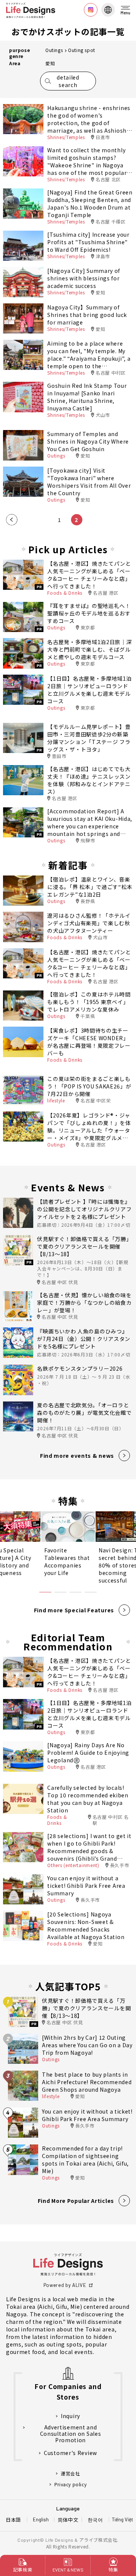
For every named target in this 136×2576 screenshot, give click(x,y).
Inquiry (70, 2416)
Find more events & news (77, 1456)
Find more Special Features (74, 1610)
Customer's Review (70, 2453)
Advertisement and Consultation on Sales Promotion (71, 2434)
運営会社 (70, 2473)
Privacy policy (70, 2484)
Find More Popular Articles (76, 2201)
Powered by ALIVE (65, 2285)
